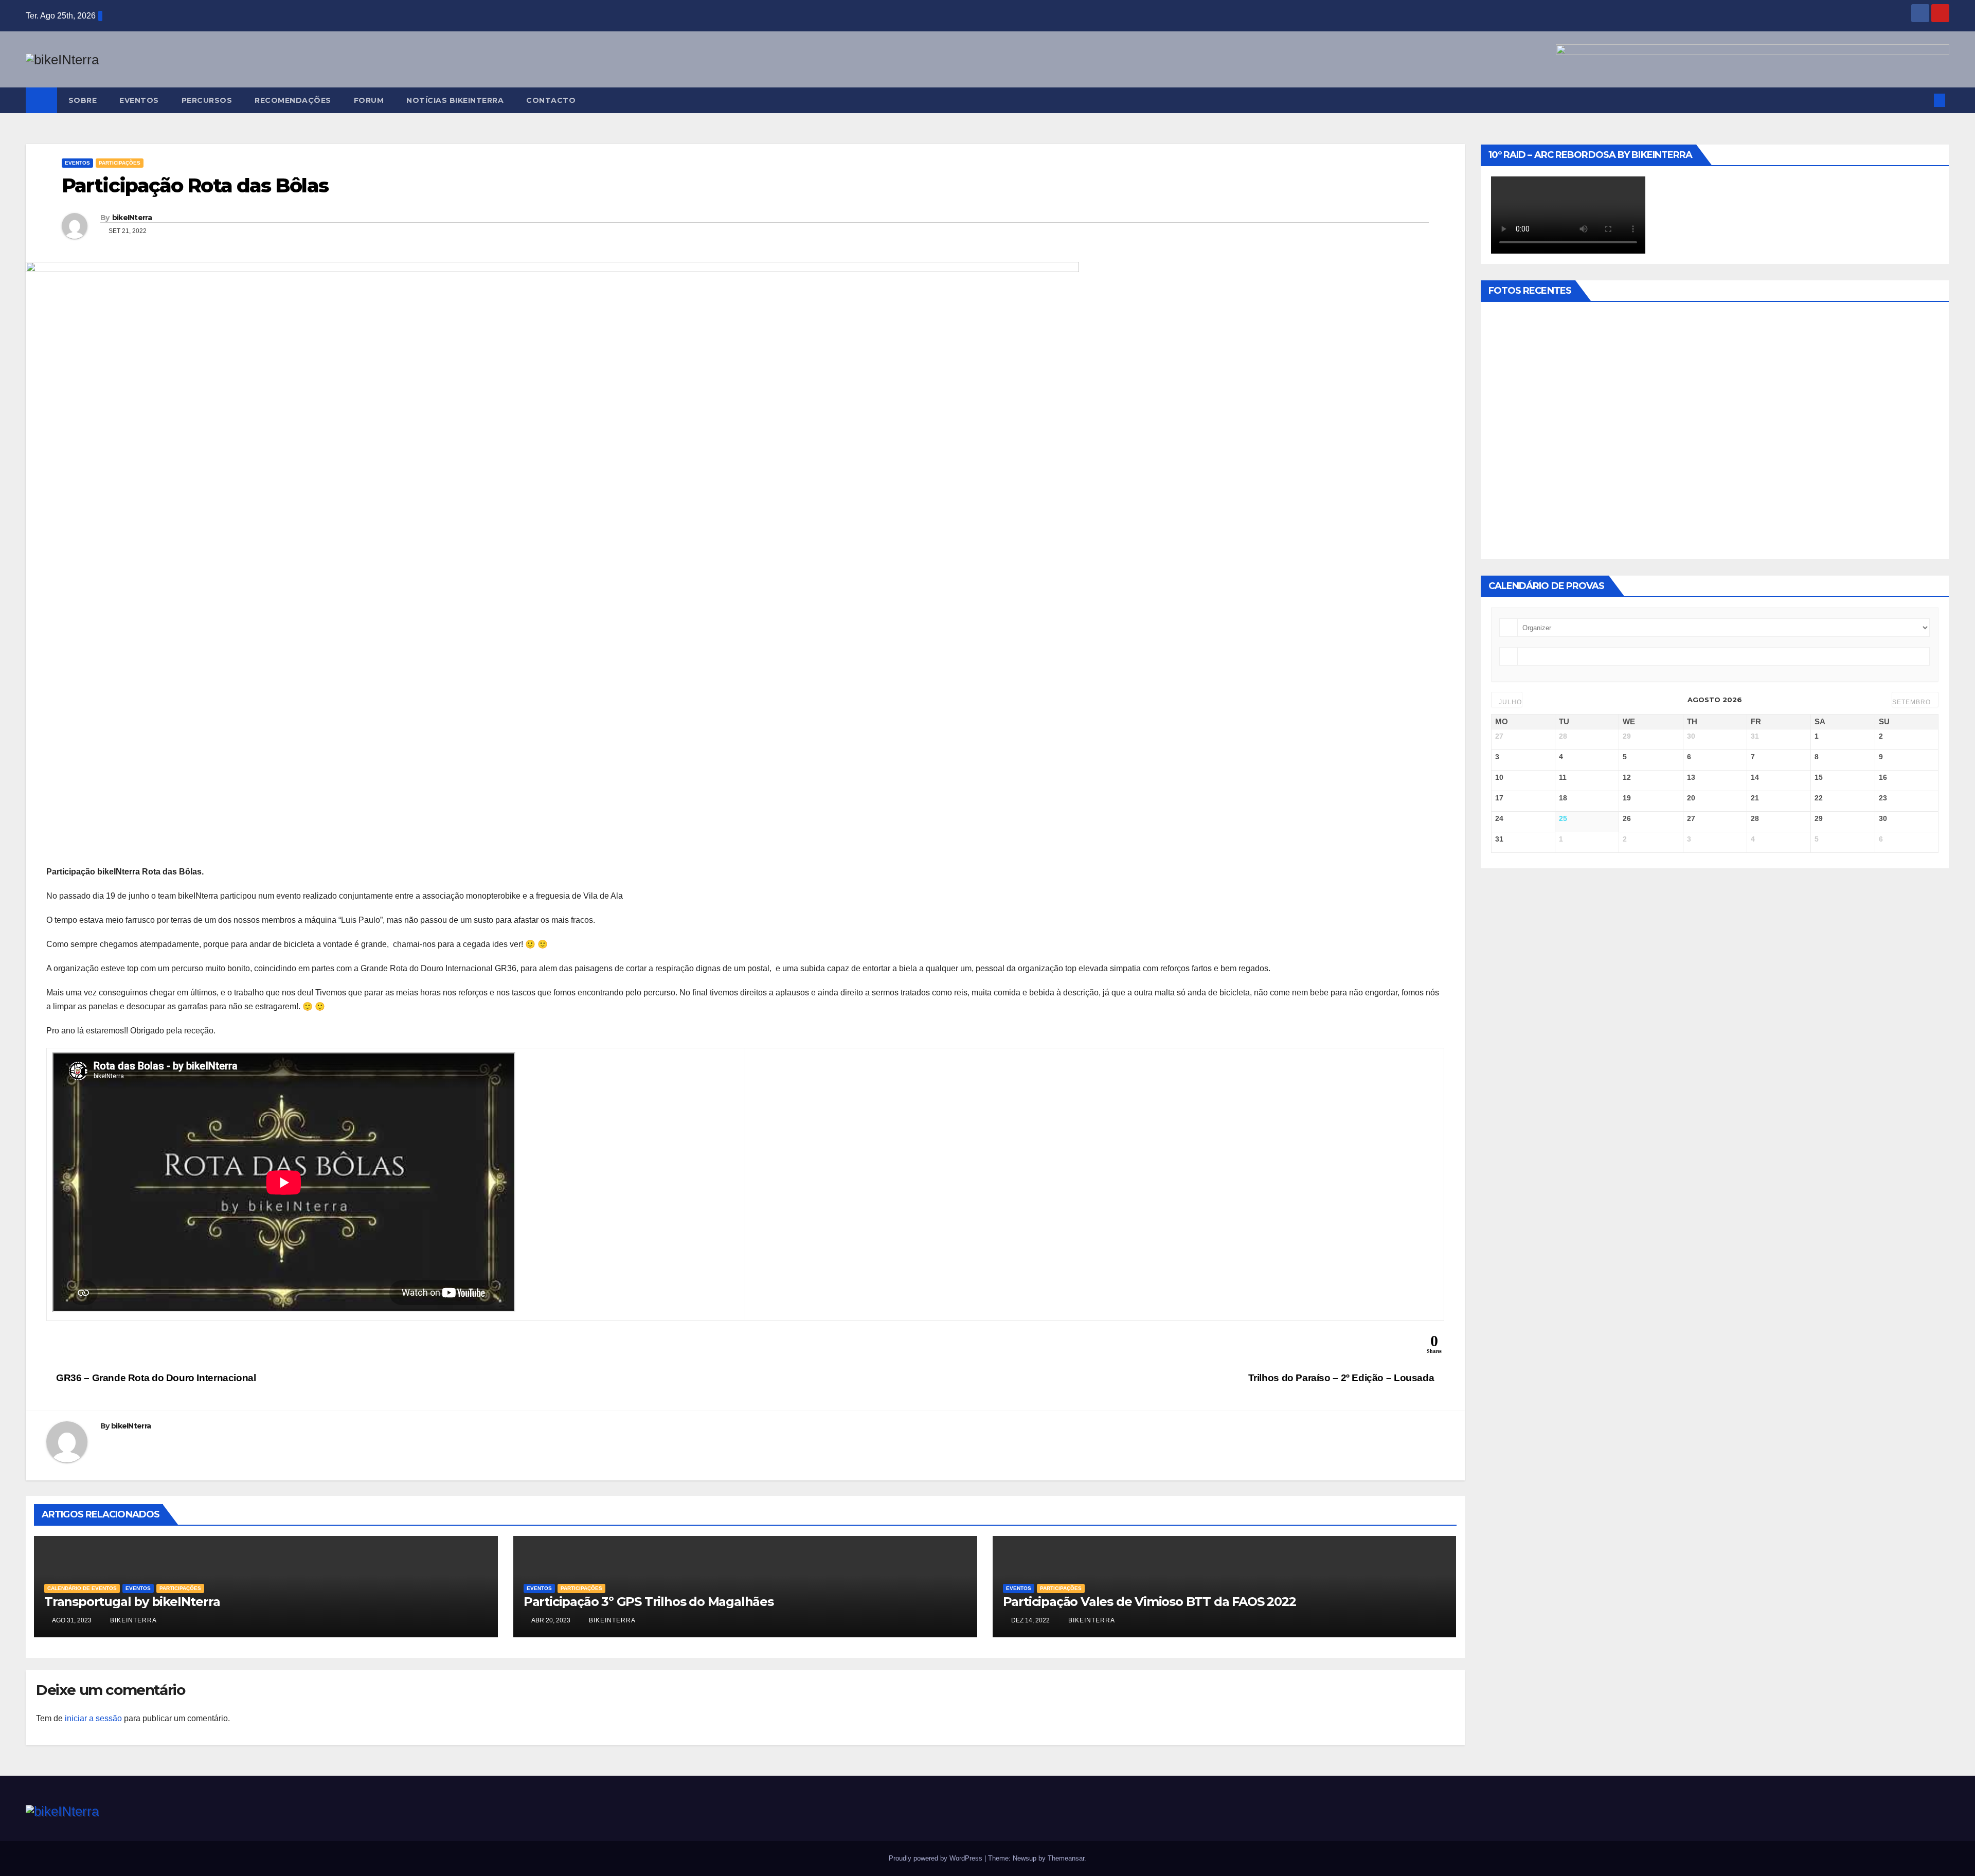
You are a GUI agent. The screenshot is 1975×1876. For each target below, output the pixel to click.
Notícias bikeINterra (455, 100)
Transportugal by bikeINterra (132, 1602)
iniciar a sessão (93, 1718)
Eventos (139, 100)
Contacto (551, 100)
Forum (369, 100)
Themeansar (1066, 1858)
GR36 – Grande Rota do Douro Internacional (155, 1378)
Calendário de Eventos (82, 1588)
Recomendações (293, 100)
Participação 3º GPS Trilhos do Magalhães (649, 1602)
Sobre (83, 100)
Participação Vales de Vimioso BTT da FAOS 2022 (1150, 1602)
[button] (1923, 100)
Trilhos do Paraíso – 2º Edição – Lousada (1342, 1378)
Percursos (207, 100)
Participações (120, 163)
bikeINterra (132, 218)
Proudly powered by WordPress (937, 1858)
